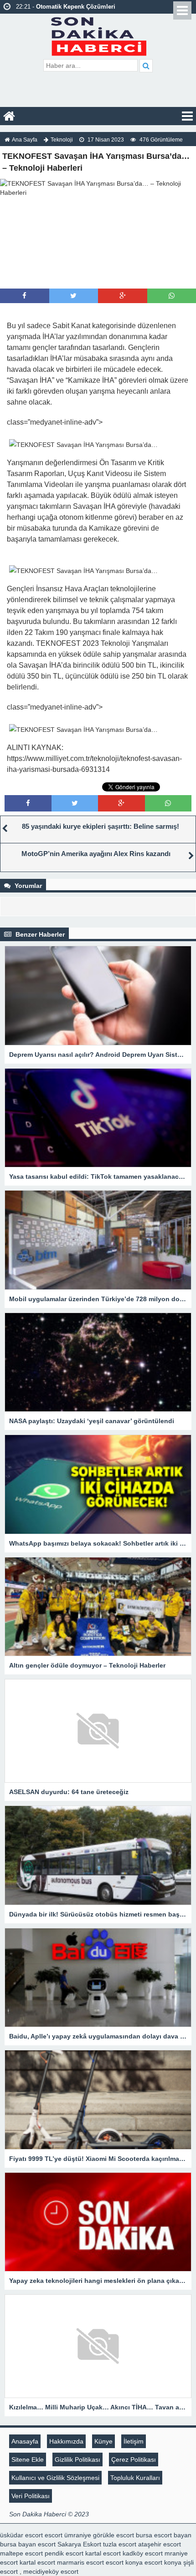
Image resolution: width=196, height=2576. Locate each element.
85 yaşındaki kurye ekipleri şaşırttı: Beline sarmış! (101, 826)
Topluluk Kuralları (135, 2478)
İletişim (134, 2441)
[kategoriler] (187, 116)
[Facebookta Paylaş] (24, 296)
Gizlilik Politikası (77, 2459)
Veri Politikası (31, 2496)
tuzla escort (120, 2544)
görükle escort (113, 2535)
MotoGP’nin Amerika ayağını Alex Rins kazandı (96, 854)
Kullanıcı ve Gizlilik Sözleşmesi (55, 2478)
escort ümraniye (68, 2535)
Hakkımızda (66, 2441)
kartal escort (103, 2553)
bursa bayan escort (28, 2544)
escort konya (124, 2562)
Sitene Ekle (28, 2459)
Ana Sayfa (25, 140)
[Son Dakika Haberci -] (98, 35)
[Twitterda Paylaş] (73, 296)
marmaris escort (80, 2562)
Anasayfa (25, 2441)
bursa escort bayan (164, 2535)
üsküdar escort (21, 2535)
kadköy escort (143, 2553)
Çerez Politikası (134, 2459)
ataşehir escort (160, 2544)
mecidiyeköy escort (51, 2571)
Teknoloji (62, 140)
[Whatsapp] (172, 296)
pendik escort (64, 2553)
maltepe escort (21, 2553)
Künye (103, 2441)
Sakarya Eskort (79, 2544)
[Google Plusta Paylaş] (123, 296)
